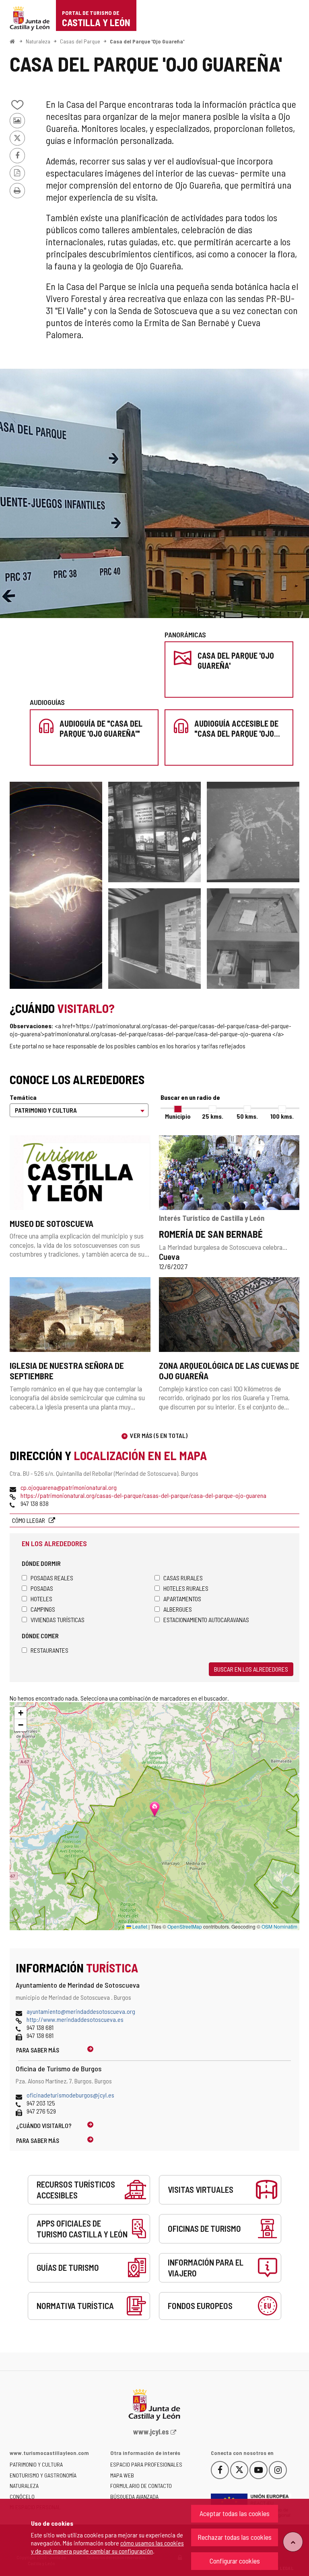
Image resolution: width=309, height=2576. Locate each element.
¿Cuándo (44, 2125)
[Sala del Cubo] (154, 832)
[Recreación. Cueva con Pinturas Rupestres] (253, 832)
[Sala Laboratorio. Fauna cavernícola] (56, 885)
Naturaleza (38, 41)
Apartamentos (182, 1599)
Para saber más (38, 2050)
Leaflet (139, 1926)
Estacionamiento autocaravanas (206, 1620)
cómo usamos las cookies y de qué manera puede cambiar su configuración (107, 2547)
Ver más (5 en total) (159, 1435)
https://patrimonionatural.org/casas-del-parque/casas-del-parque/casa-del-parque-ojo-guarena (143, 1495)
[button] (21, 1713)
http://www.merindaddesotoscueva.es (75, 2019)
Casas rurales (183, 1578)
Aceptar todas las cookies (235, 2513)
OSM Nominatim (279, 1926)
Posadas (42, 1588)
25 (213, 1116)
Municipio (178, 1116)
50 (247, 1116)
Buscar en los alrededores (251, 1669)
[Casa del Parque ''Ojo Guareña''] (154, 493)
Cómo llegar (29, 1520)
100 (282, 1116)
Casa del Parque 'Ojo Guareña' (147, 41)
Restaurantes (49, 1650)
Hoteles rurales (186, 1588)
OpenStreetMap (185, 1926)
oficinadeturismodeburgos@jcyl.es (70, 2095)
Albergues (178, 1609)
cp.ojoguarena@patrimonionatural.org (69, 1487)
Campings (43, 1609)
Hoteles (41, 1599)
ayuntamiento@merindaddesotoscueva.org (81, 2011)
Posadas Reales (52, 1578)
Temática (23, 1097)
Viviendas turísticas (58, 1620)
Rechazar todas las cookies (235, 2537)
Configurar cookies (235, 2561)
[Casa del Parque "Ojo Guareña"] (154, 939)
